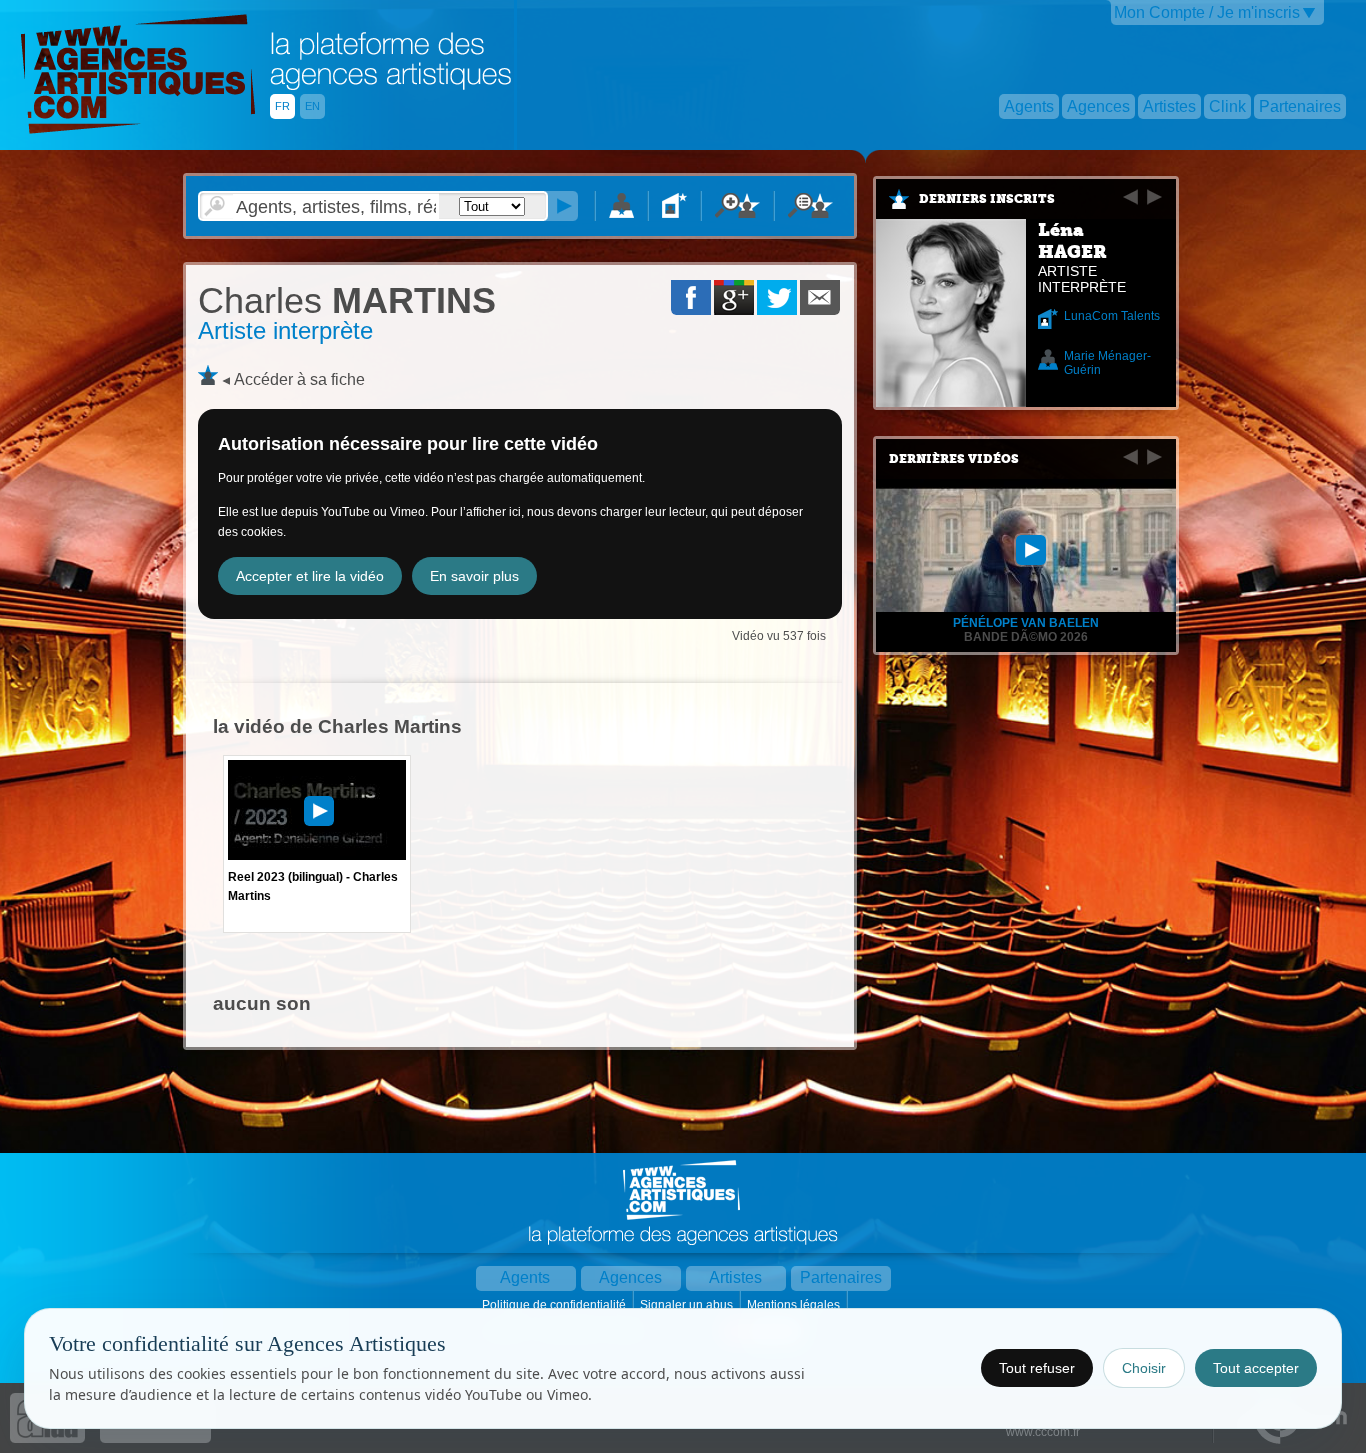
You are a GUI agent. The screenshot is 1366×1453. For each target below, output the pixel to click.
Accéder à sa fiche (299, 379)
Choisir (1144, 1368)
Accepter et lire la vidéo (310, 576)
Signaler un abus (688, 1305)
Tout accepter (1256, 1368)
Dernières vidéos (954, 459)
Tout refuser (1037, 1368)
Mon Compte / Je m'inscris (1207, 12)
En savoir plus (474, 576)
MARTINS (347, 300)
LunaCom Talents (1112, 316)
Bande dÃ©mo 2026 (1026, 637)
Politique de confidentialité (555, 1305)
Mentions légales (795, 1305)
